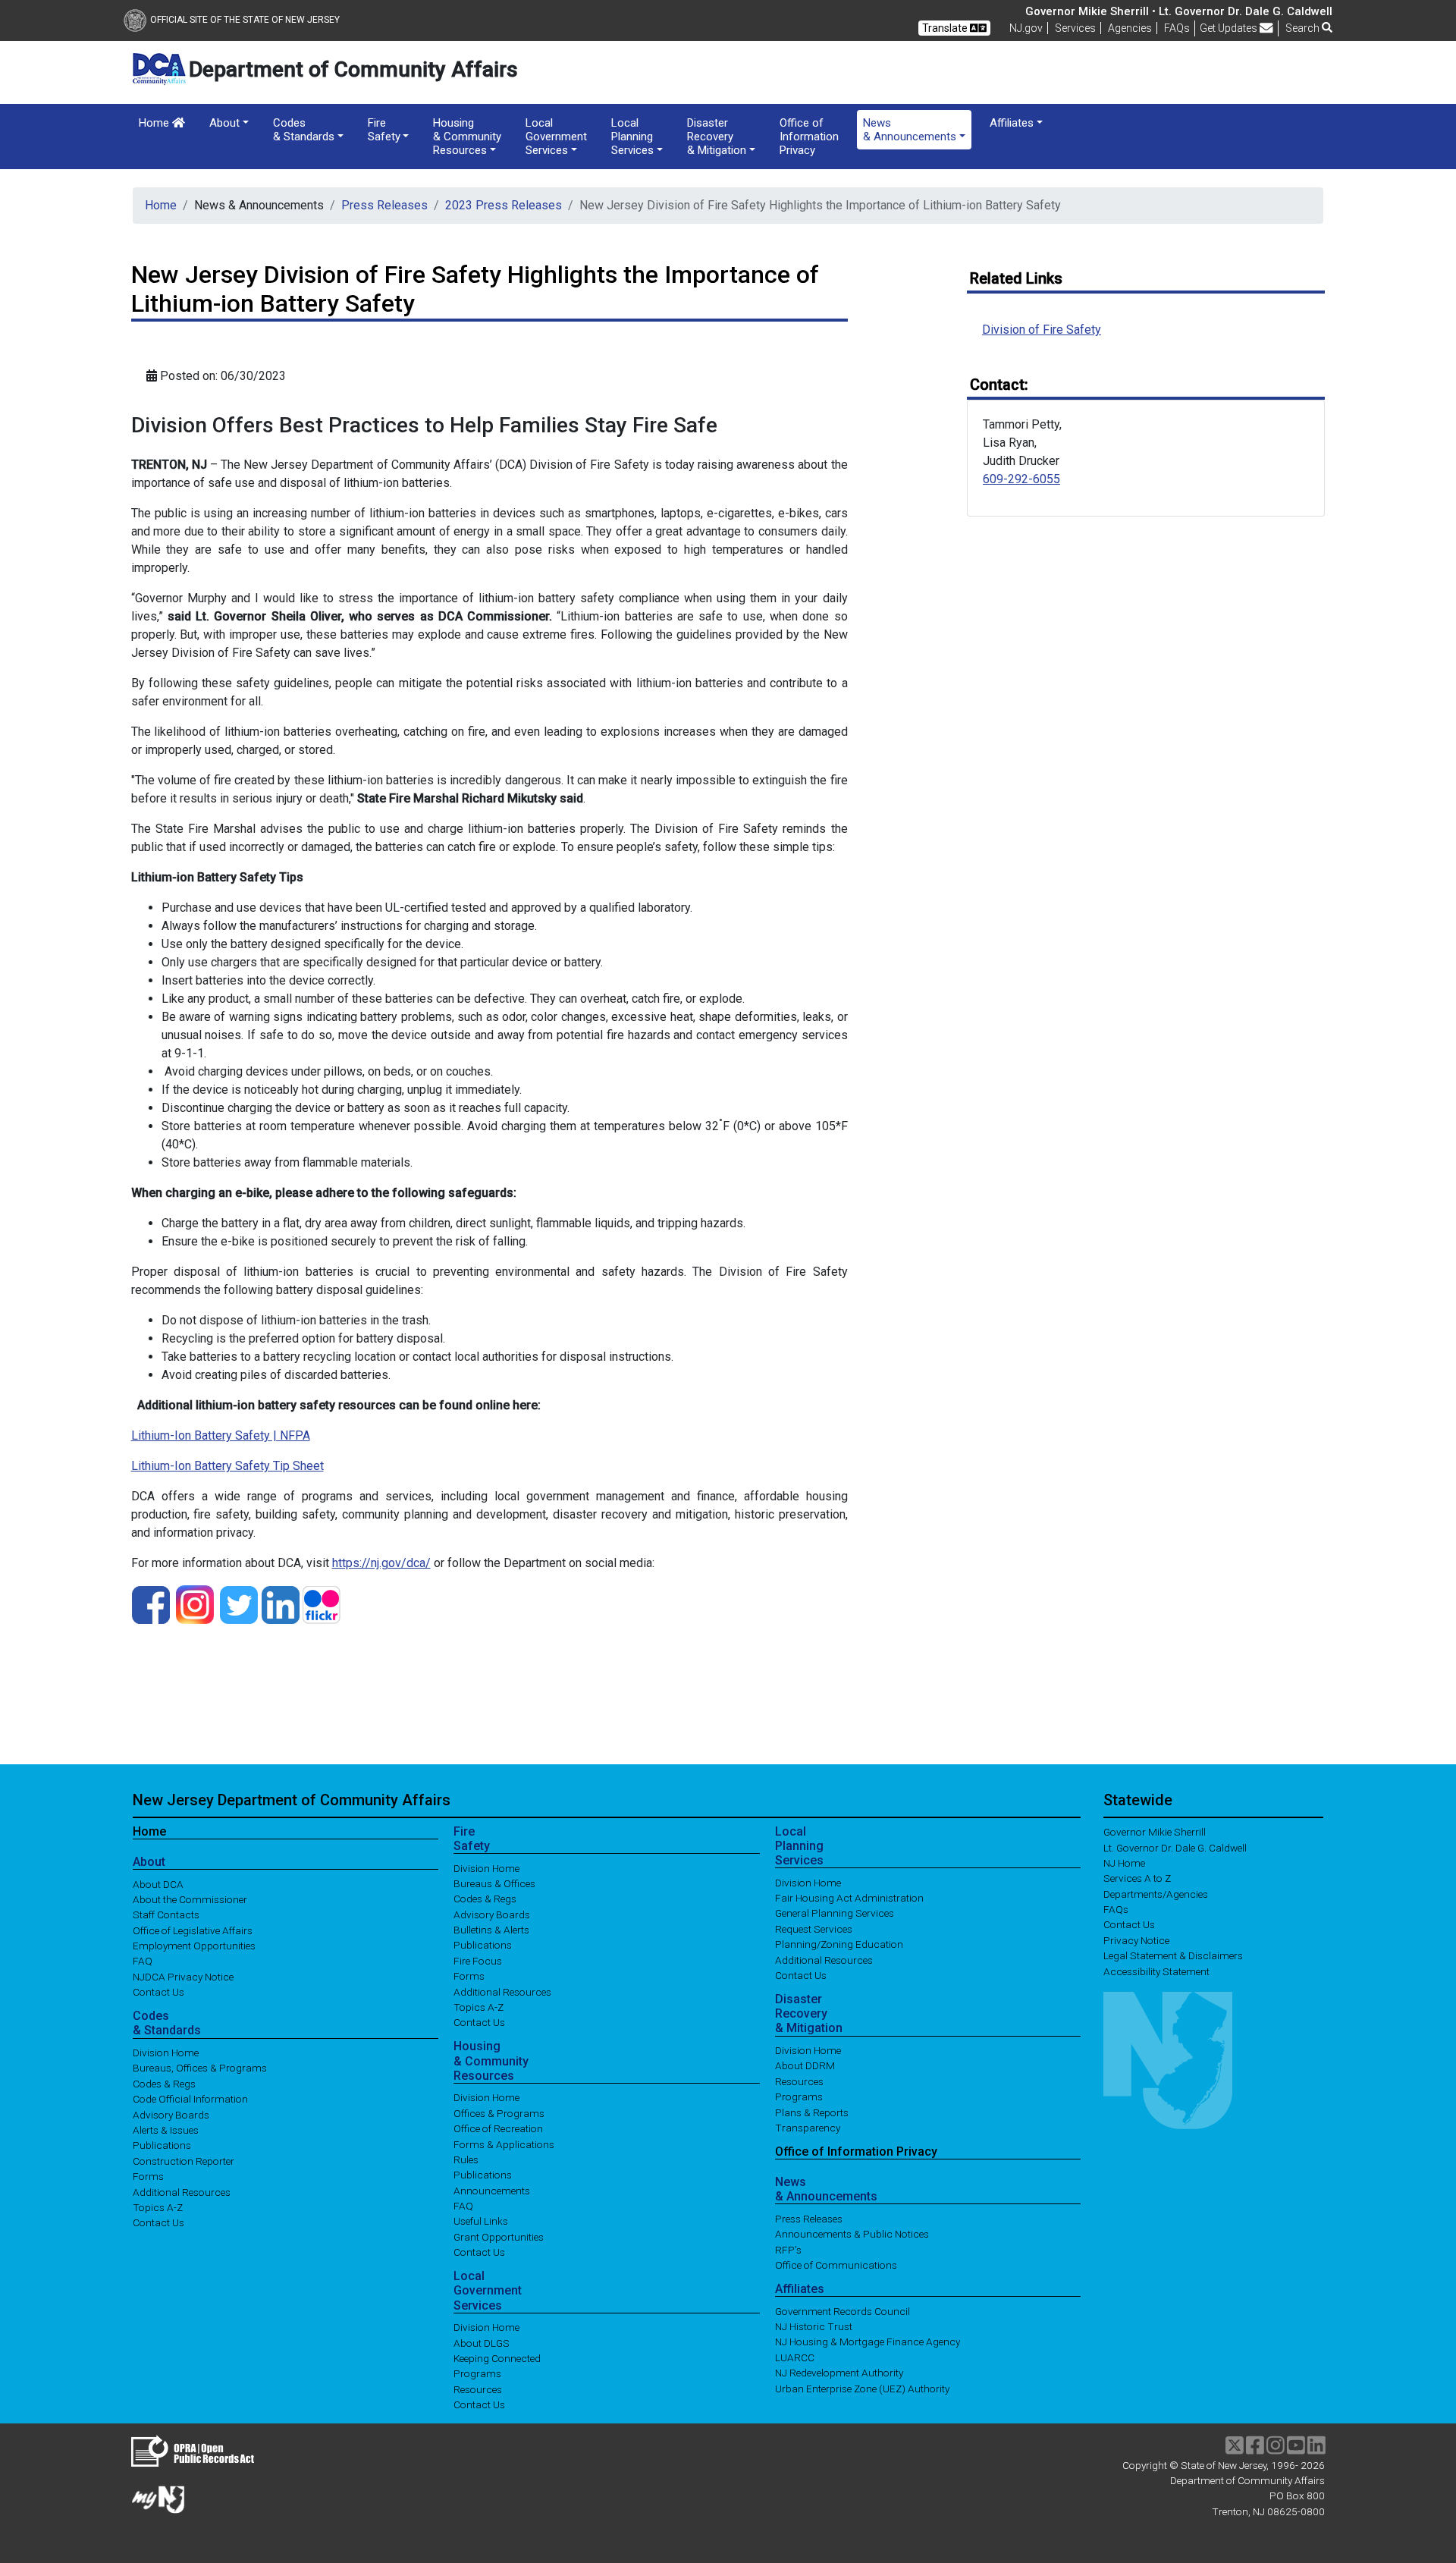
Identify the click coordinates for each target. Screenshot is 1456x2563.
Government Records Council (843, 2310)
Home (155, 123)
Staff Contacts (166, 1914)
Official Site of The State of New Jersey (245, 20)
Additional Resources (182, 2191)
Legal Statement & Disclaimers (1173, 1955)
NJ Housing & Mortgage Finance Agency (868, 2342)
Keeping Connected (497, 2358)
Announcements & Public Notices (852, 2234)
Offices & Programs (499, 2112)
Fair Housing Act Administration (849, 1898)
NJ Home (1124, 1863)
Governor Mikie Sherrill (1155, 1832)
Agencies (1130, 28)
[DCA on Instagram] (195, 1604)
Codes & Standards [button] (304, 130)
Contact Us (158, 1992)
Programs (477, 2373)
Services (1075, 28)
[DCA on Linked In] (281, 1604)
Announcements (492, 2190)
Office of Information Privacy (809, 137)
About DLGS (482, 2342)
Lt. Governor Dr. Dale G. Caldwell (1175, 1847)
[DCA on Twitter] (239, 1604)
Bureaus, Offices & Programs (200, 2068)
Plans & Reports (812, 2112)
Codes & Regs (164, 2083)
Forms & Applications (504, 2144)
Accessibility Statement (1156, 1971)
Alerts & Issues (166, 2130)
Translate (946, 28)
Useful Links (481, 2221)
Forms (148, 2176)
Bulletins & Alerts (491, 1930)
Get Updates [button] (1230, 28)
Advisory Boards (171, 2114)
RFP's (788, 2249)
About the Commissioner (190, 1899)
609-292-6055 (1021, 479)
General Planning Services (835, 1913)
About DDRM (805, 2065)
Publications (162, 2145)
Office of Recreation (498, 2128)
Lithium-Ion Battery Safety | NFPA (221, 1435)
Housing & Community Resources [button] (467, 137)
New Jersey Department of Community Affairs (292, 1800)
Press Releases (384, 205)
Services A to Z (1137, 1878)
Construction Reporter (184, 2160)
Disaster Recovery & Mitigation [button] (717, 137)
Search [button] (1304, 28)
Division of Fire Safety (1042, 330)
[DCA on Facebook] (151, 1604)
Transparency (808, 2128)
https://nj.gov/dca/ (381, 1563)
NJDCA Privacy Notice (183, 1976)
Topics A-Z (158, 2207)
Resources (478, 2389)
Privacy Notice (1136, 1940)
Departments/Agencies (1156, 1893)
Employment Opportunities (194, 1946)
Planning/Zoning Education (839, 1944)
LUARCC (795, 2357)
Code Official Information (190, 2099)
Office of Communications (836, 2265)
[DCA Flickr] (322, 1604)
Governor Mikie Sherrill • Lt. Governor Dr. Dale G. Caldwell (1179, 11)
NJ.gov (1026, 28)
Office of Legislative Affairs (193, 1930)
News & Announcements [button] (910, 130)
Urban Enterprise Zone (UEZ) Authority (862, 2388)
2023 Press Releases (504, 205)
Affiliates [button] (1012, 123)
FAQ (143, 1961)
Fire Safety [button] (384, 130)
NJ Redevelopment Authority (839, 2373)
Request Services (814, 1928)
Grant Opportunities (499, 2236)
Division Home (166, 2053)
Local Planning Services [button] (632, 137)
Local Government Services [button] (556, 137)
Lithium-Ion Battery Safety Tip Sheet (227, 1466)
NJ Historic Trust (814, 2326)
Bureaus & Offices (494, 1883)
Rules (466, 2159)
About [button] (224, 123)
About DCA (158, 1883)
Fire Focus (478, 1960)
